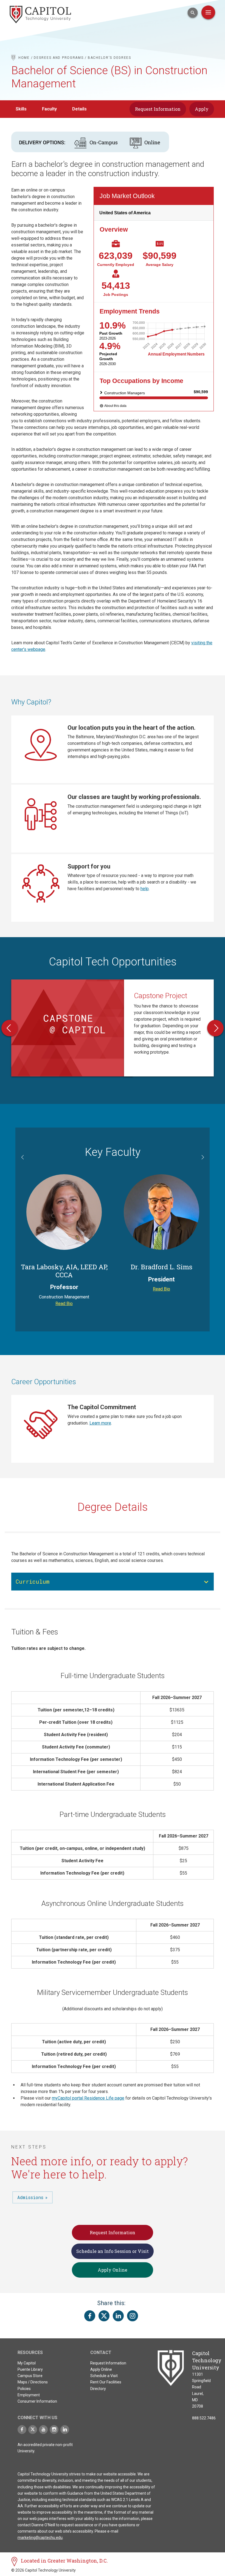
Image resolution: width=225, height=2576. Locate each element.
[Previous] (23, 1158)
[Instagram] (54, 2430)
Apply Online (113, 2270)
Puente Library (30, 2369)
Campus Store (30, 2376)
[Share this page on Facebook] (90, 2316)
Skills (21, 109)
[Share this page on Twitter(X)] (104, 2316)
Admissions (30, 2197)
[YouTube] (43, 2430)
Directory (98, 2389)
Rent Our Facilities (106, 2382)
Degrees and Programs (59, 58)
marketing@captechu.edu (40, 2538)
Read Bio (64, 1304)
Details (79, 109)
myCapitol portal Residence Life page (88, 2098)
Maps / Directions (33, 2382)
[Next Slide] (215, 1028)
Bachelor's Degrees (109, 58)
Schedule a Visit (104, 2376)
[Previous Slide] (10, 1028)
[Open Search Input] (193, 13)
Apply (202, 109)
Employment (29, 2395)
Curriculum (33, 1581)
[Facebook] (22, 2430)
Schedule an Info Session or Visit (113, 2251)
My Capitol (27, 2363)
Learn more (100, 1423)
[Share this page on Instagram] (133, 2316)
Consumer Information (37, 2401)
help (145, 889)
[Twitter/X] (33, 2430)
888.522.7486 (204, 2418)
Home (24, 58)
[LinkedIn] (65, 2430)
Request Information (158, 109)
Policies (24, 2389)
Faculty (49, 109)
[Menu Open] (208, 12)
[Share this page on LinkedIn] (118, 2316)
